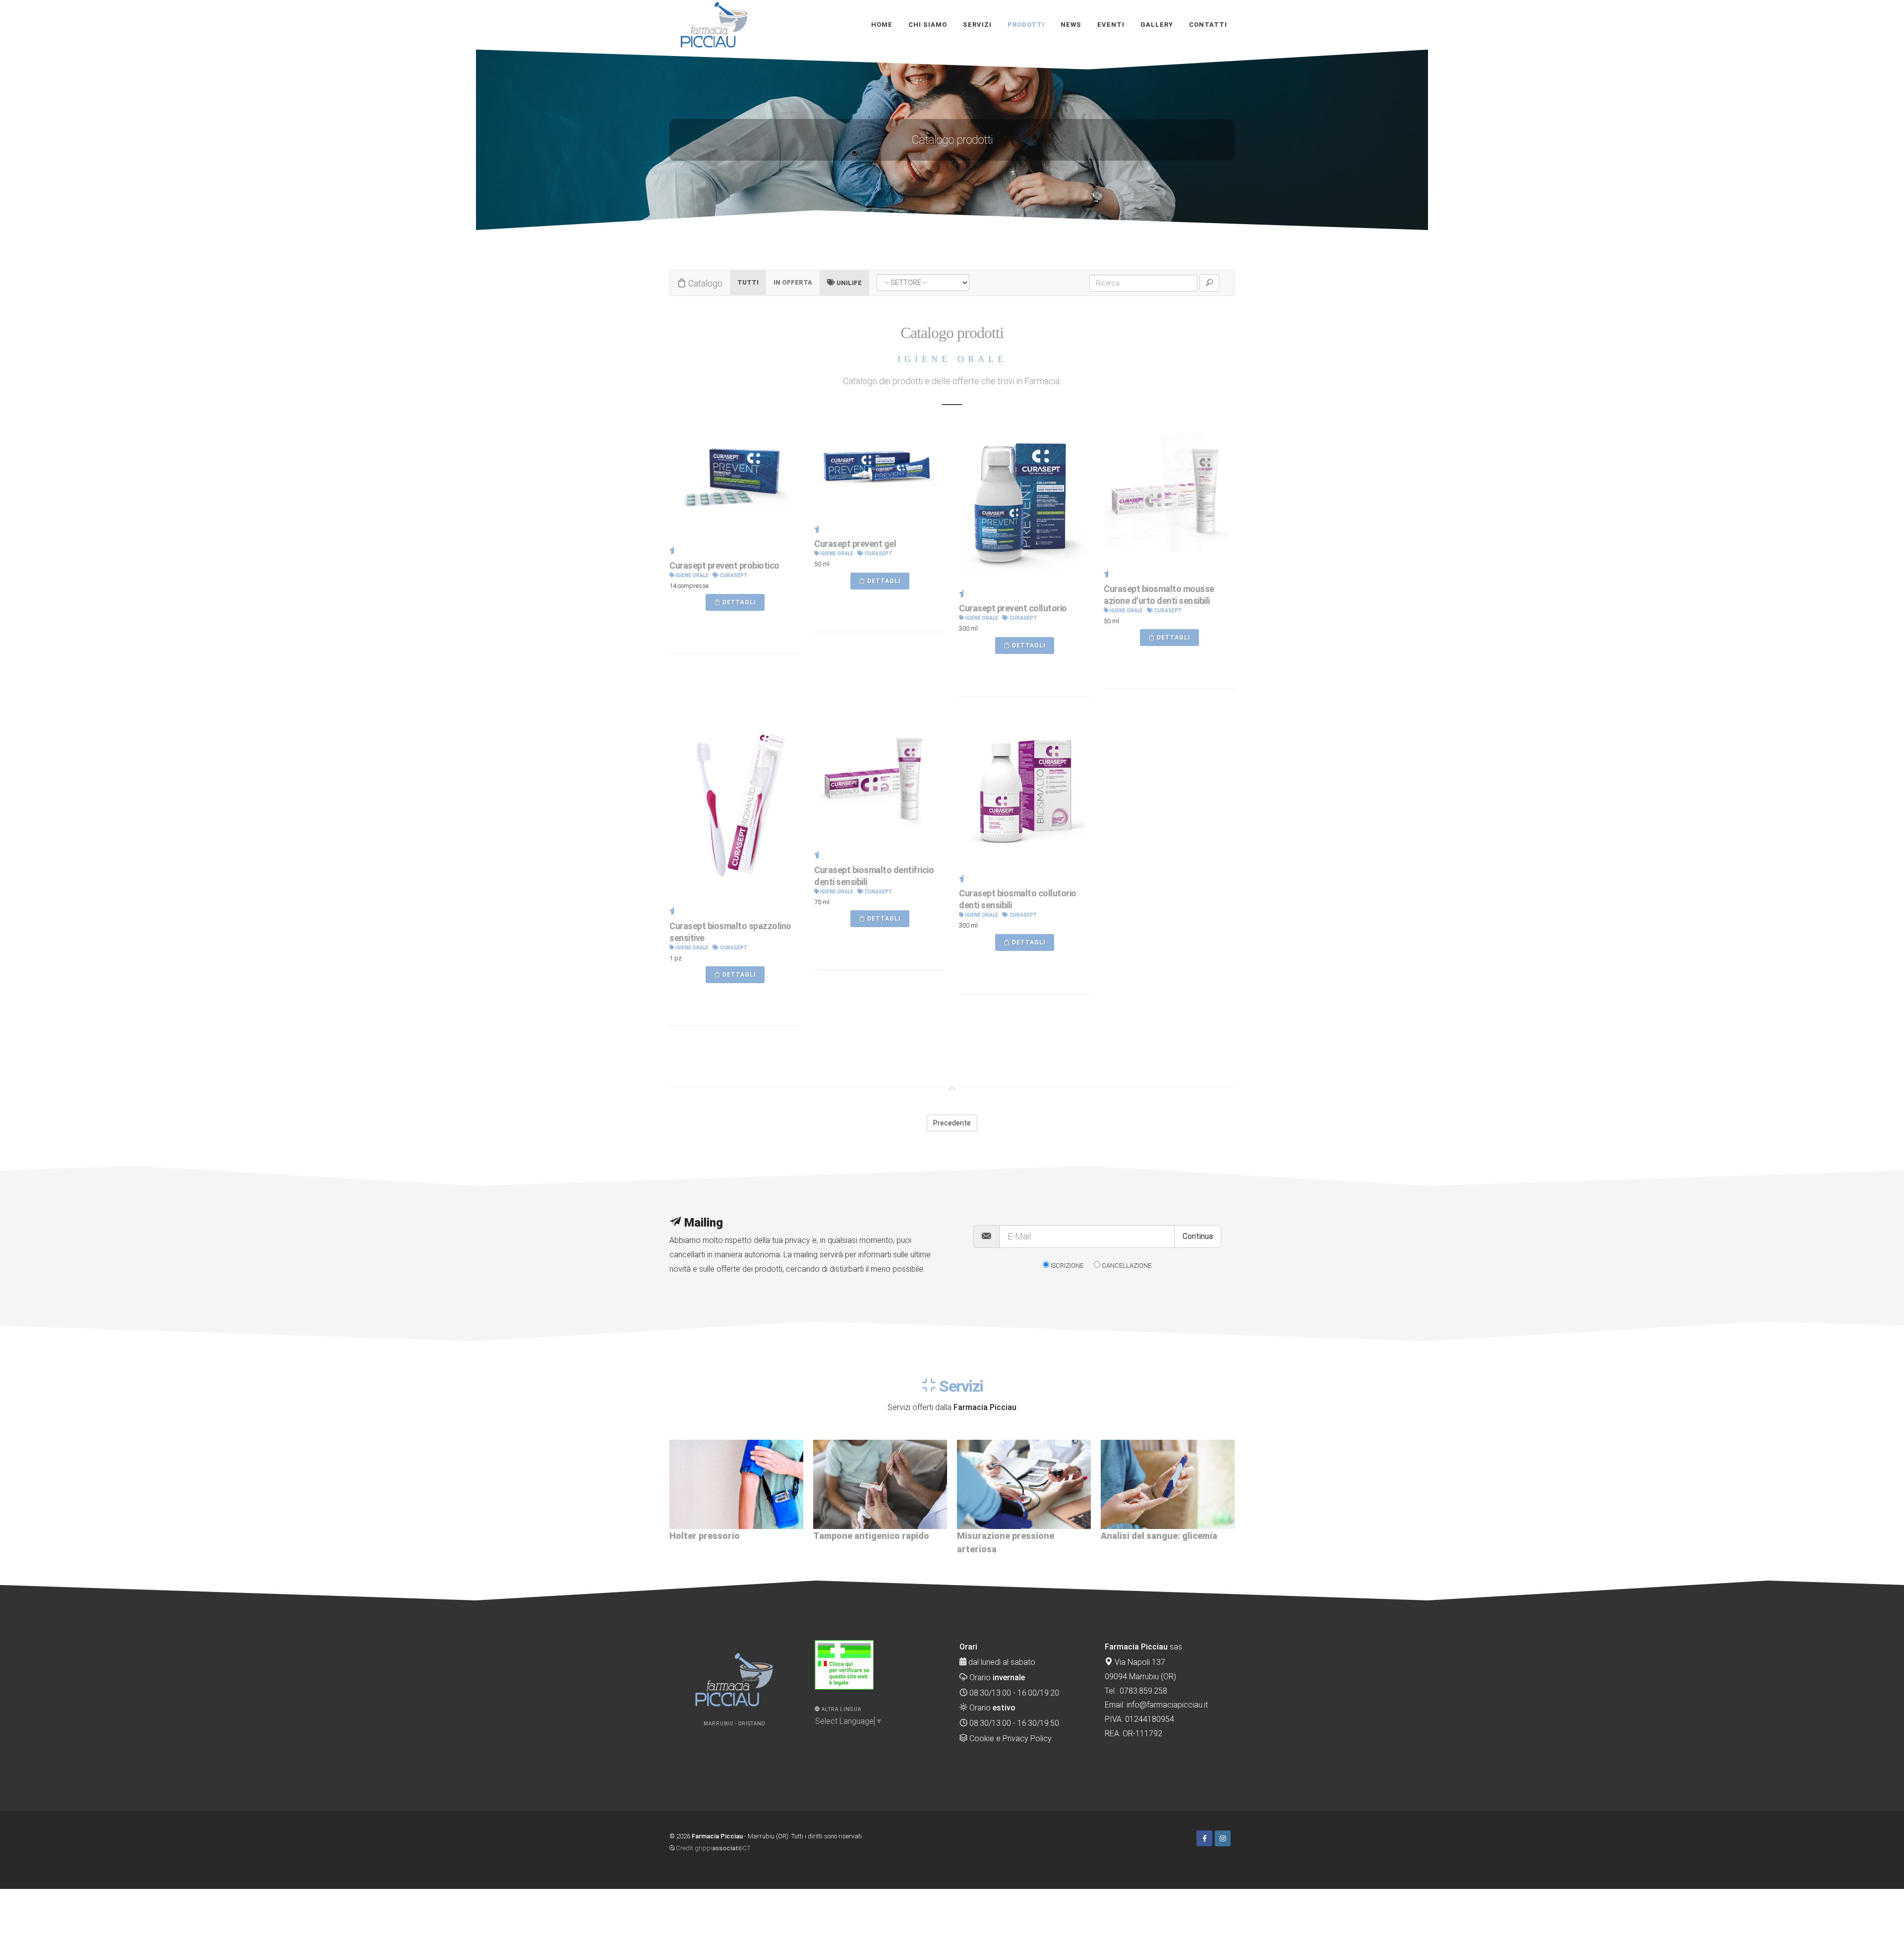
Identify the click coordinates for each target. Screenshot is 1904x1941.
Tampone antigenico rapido (727, 1536)
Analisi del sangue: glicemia (1015, 1536)
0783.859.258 (1143, 1691)
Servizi (960, 1386)
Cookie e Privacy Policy (1010, 1738)
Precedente (952, 1123)
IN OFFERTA (793, 282)
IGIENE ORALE (691, 575)
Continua (1198, 1236)
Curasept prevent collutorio (1013, 608)
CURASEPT (733, 575)
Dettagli (739, 602)
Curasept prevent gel (855, 544)
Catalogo (704, 283)
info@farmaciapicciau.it (1167, 1705)
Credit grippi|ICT (713, 1848)
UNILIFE (848, 283)
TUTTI (748, 282)
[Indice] (1234, 1836)
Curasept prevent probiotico (724, 565)
